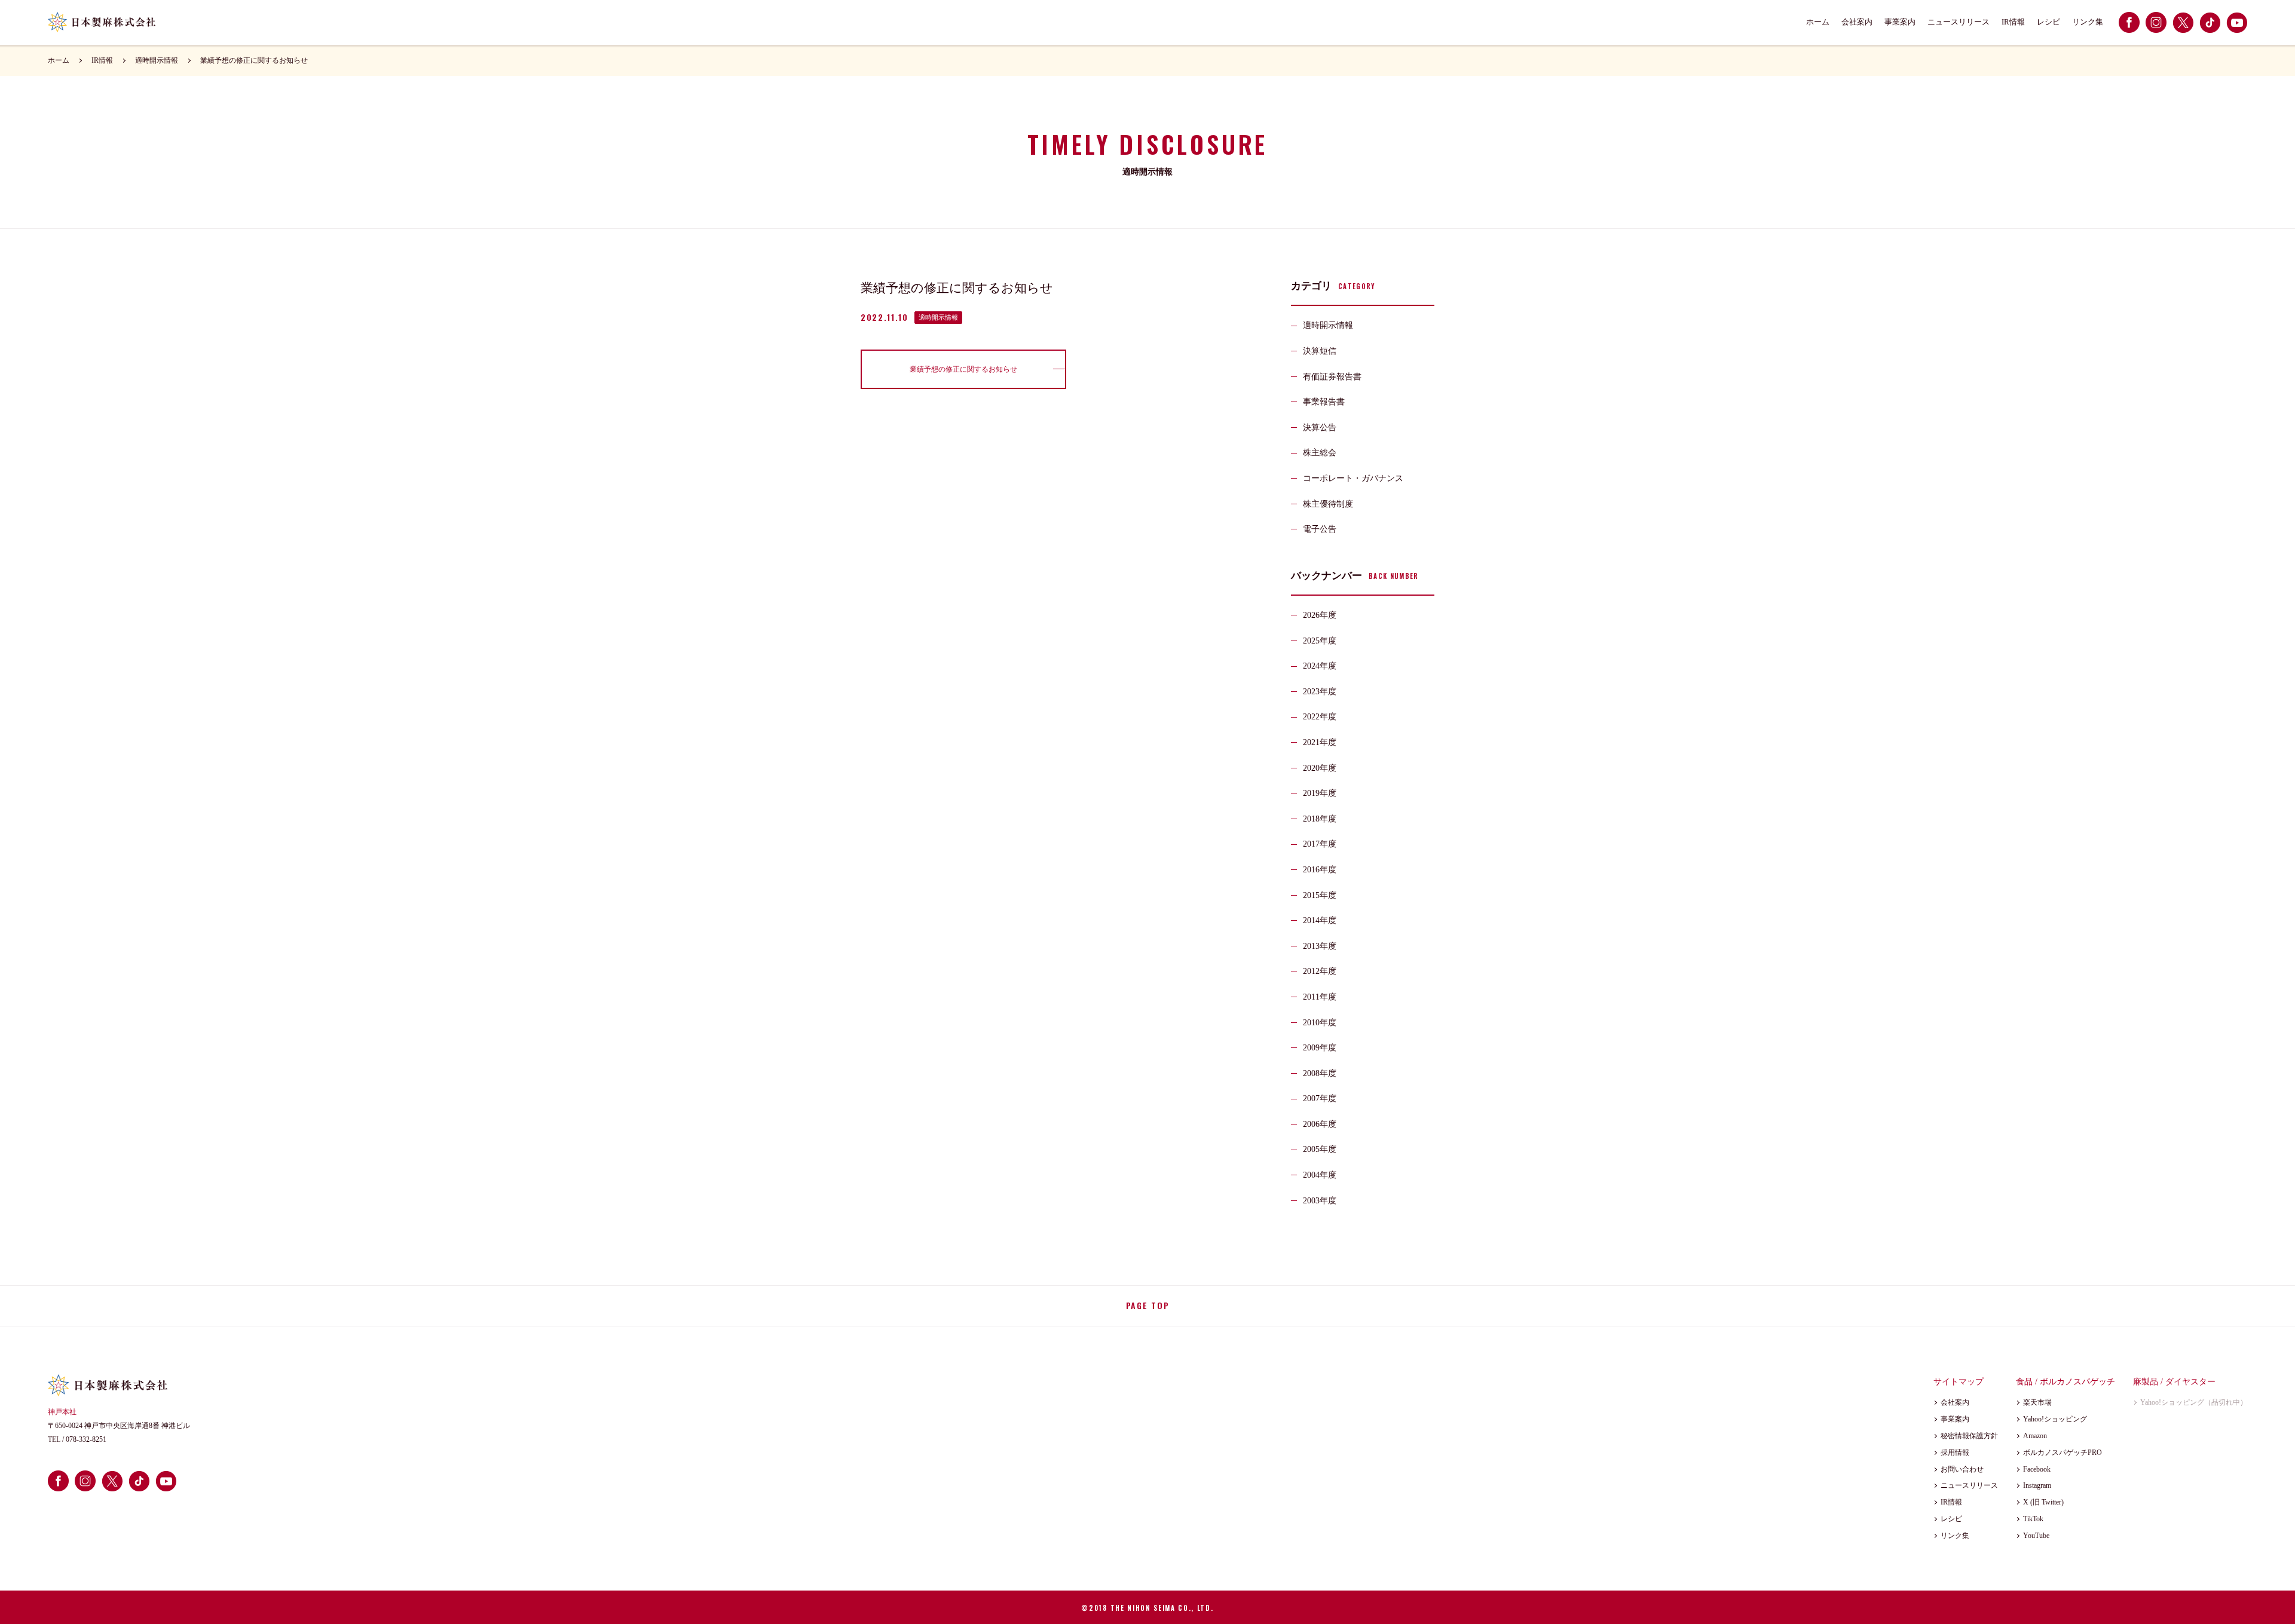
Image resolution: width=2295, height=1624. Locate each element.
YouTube (2036, 1536)
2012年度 (1320, 971)
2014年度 (1320, 920)
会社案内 (1857, 22)
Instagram (2037, 1485)
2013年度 (1320, 946)
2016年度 (1320, 870)
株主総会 (1320, 453)
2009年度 (1320, 1048)
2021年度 (1320, 742)
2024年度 (1320, 666)
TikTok (2033, 1519)
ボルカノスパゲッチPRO (2063, 1453)
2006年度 (1320, 1124)
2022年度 (1320, 717)
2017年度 (1320, 844)
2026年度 (1320, 615)
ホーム (1818, 22)
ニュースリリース (1959, 22)
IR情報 (2013, 22)
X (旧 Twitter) (2043, 1502)
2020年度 (1320, 768)
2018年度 (1320, 819)
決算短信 (1320, 351)
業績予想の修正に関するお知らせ (254, 60)
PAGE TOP (1147, 1305)
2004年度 (1320, 1175)
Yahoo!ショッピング (2055, 1419)
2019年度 (1320, 793)
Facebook (2037, 1469)
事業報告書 (1324, 402)
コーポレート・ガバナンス (1353, 478)
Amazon (2035, 1436)
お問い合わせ (1962, 1469)
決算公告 (1320, 428)
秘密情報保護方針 (1969, 1436)
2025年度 (1320, 641)
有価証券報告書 (1332, 377)
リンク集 (2088, 22)
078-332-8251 (86, 1439)
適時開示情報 (157, 60)
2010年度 (1320, 1023)
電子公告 (1320, 529)
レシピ (2048, 22)
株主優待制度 (1328, 504)
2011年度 (1320, 997)
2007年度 (1320, 1099)
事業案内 (1900, 22)
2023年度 (1320, 692)
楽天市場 (2037, 1402)
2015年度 (1320, 895)
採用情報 (1955, 1453)
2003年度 (1320, 1201)
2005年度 (1320, 1149)
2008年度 (1320, 1073)
